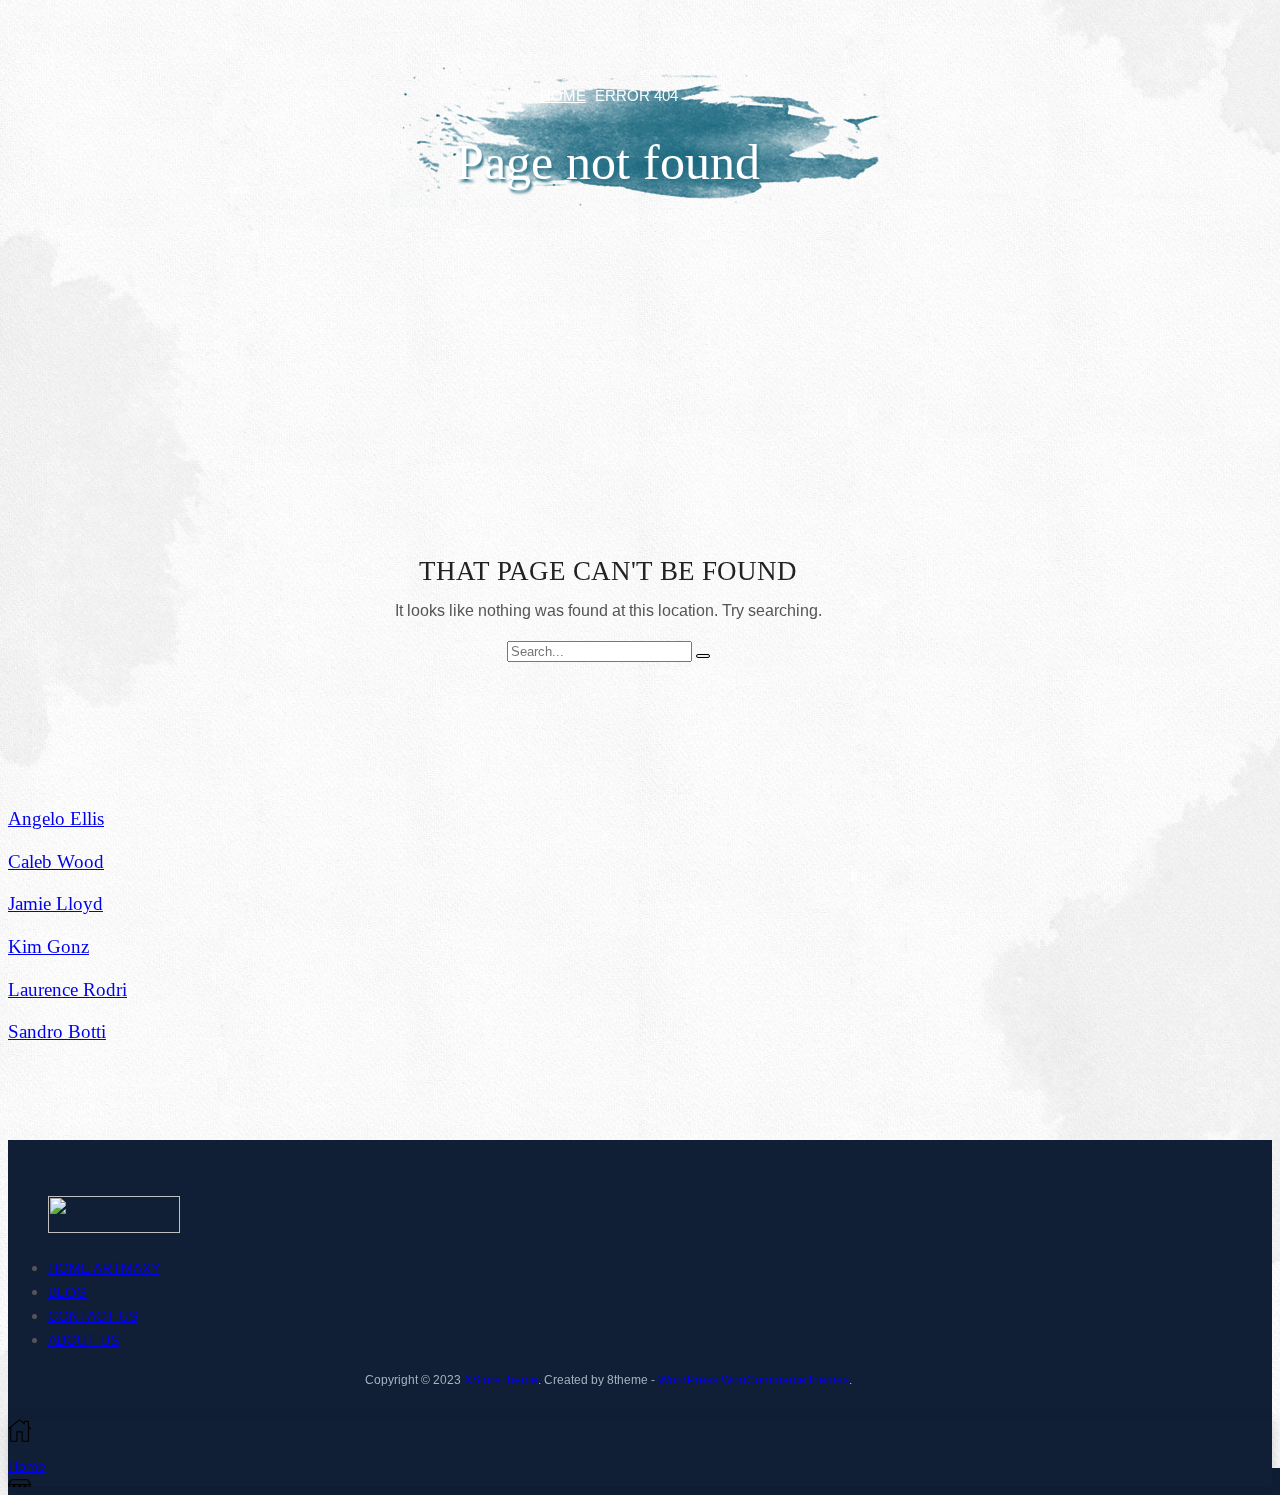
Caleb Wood (56, 861)
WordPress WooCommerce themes (753, 1380)
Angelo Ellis (56, 818)
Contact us (93, 1316)
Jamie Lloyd (55, 903)
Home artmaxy (104, 1268)
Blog (67, 1292)
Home (563, 95)
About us (83, 1340)
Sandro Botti (57, 1031)
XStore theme (501, 1380)
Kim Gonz (48, 946)
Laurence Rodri (67, 989)
